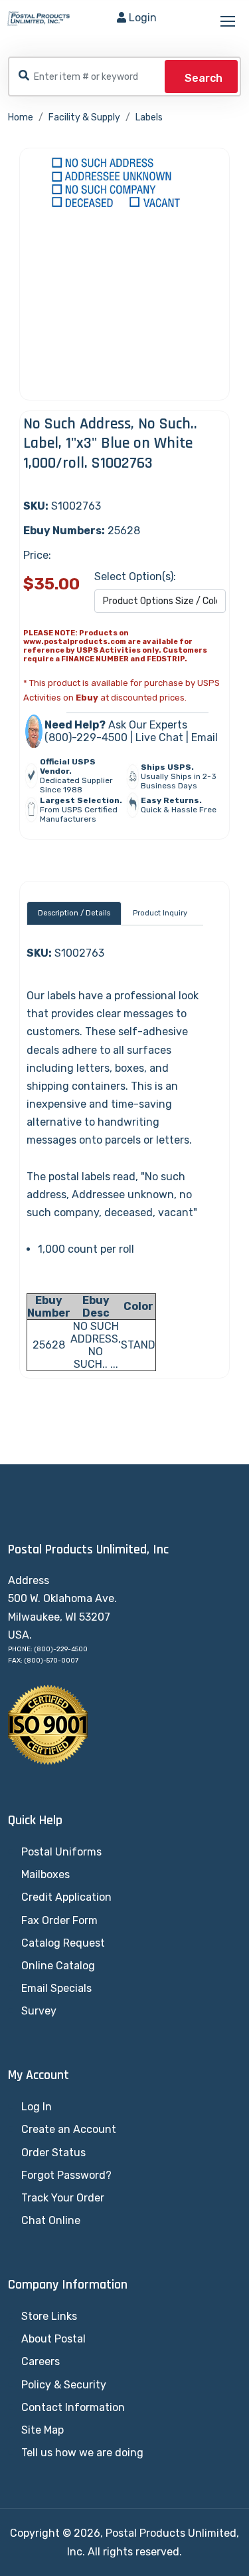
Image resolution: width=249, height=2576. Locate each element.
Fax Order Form (59, 1920)
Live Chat (159, 737)
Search (204, 78)
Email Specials (56, 1988)
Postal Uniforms (61, 1852)
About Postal (53, 2339)
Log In (37, 2107)
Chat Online (51, 2220)
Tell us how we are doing (82, 2453)
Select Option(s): (135, 576)
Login (143, 18)
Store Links (49, 2316)
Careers (41, 2361)
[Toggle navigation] (229, 22)
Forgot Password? (66, 2175)
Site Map (42, 2430)
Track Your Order (63, 2198)
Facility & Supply (84, 117)
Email (205, 737)
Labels (149, 117)
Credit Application (66, 1897)
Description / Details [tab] (74, 913)
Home (21, 117)
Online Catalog (58, 1966)
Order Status (53, 2153)
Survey (39, 2011)
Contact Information (73, 2407)
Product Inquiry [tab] (160, 913)
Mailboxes (45, 1874)
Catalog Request (63, 1943)
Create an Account (69, 2129)
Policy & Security (64, 2385)
